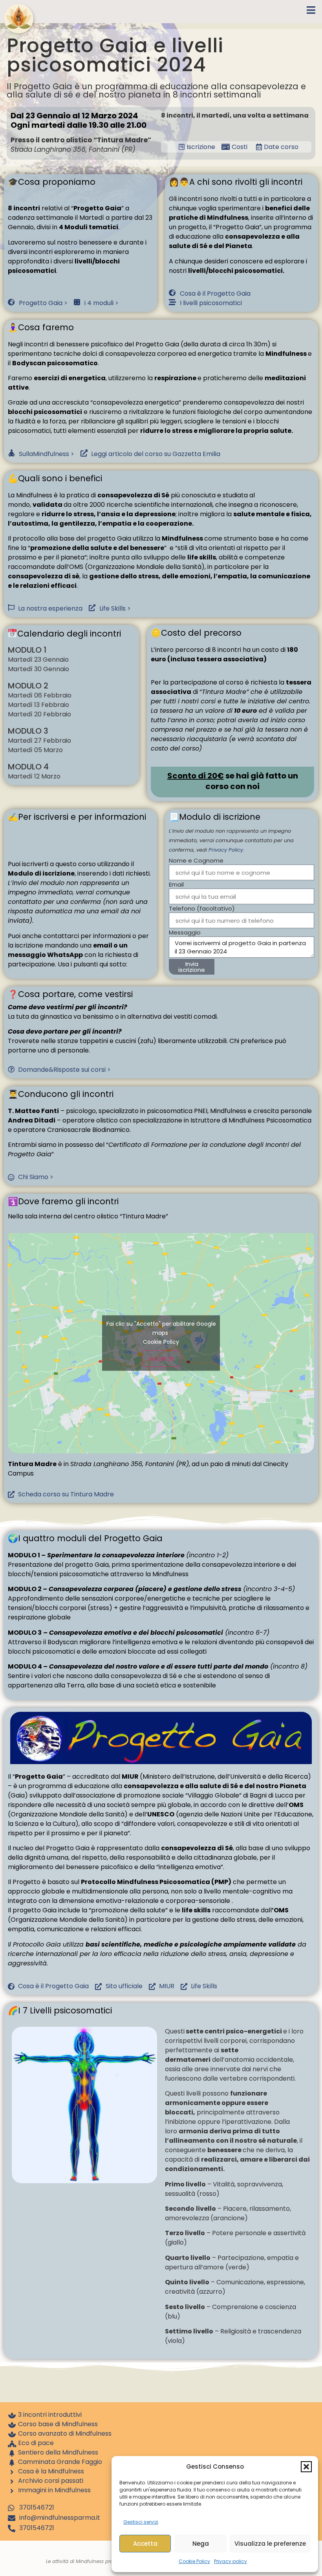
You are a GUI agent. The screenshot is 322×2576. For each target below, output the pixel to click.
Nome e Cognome (196, 861)
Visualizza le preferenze (270, 2544)
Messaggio (185, 933)
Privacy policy (231, 2561)
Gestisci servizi (141, 2522)
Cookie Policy (194, 2561)
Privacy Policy (226, 850)
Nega (201, 2544)
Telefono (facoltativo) (202, 909)
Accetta (145, 2544)
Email (176, 885)
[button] (306, 2467)
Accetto (161, 1359)
